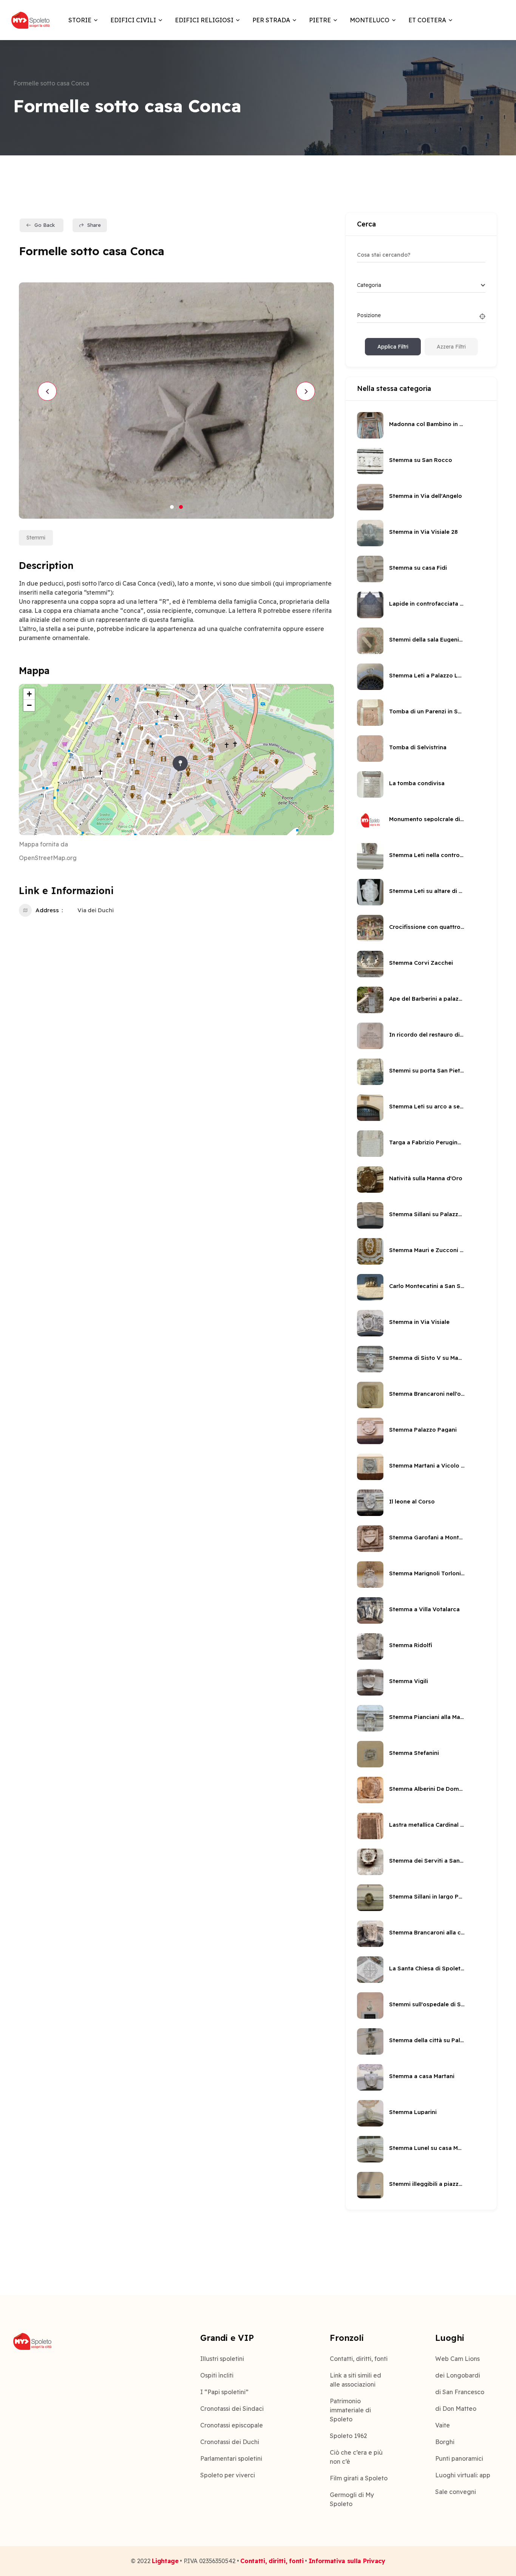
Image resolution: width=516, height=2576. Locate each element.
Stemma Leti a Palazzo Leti (427, 675)
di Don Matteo (456, 2409)
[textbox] (369, 285)
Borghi (445, 2442)
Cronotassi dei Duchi (230, 2442)
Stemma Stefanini (414, 1753)
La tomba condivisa (417, 783)
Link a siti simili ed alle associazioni (355, 2380)
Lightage (165, 2561)
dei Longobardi (458, 2375)
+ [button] (29, 694)
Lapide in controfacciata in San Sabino (427, 604)
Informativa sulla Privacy (347, 2561)
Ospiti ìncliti (217, 2375)
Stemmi (36, 538)
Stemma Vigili (409, 1681)
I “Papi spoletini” (224, 2392)
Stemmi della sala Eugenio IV (427, 639)
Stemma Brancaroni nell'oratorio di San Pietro (427, 1394)
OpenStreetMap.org (48, 858)
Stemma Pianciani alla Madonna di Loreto (427, 1717)
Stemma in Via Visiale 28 (423, 532)
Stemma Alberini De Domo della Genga (427, 1789)
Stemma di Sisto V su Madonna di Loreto (427, 1358)
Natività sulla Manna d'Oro (426, 1178)
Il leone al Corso (412, 1501)
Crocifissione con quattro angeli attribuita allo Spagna (427, 927)
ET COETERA (427, 20)
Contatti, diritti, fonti (359, 2359)
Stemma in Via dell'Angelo (426, 496)
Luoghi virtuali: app (463, 2475)
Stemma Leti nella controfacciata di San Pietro (427, 855)
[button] (172, 507)
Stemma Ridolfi (411, 1645)
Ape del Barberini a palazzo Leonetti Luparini (427, 999)
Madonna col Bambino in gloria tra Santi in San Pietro (427, 424)
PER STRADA (271, 20)
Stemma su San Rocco (421, 460)
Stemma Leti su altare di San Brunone (427, 891)
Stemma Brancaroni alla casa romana (427, 1932)
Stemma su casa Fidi (418, 568)
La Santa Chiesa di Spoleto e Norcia (427, 1968)
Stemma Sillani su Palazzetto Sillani (427, 1214)
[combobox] (421, 285)
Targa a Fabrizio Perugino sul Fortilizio (427, 1142)
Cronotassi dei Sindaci (232, 2409)
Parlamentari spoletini (231, 2458)
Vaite (443, 2425)
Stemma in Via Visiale (419, 1322)
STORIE (80, 20)
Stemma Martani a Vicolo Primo (427, 1465)
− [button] (29, 705)
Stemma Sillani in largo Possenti (427, 1896)
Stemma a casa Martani (422, 2076)
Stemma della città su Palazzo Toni (427, 2040)
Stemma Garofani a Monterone (427, 1537)
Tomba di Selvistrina (418, 747)
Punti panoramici (459, 2458)
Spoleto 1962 (348, 2436)
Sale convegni (456, 2492)
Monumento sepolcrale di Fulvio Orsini (427, 819)
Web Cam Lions (457, 2359)
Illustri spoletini (222, 2359)
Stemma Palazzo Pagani (423, 1430)
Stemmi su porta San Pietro (427, 1070)
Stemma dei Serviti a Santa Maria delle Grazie (427, 1861)
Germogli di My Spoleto (352, 2499)
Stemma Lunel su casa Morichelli (427, 2148)
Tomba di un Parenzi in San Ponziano (427, 711)
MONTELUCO (370, 20)
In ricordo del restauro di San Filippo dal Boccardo (427, 1035)
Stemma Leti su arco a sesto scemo (427, 1106)
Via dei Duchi (96, 910)
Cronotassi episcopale (232, 2425)
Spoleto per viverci (228, 2475)
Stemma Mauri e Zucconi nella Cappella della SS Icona (427, 1250)
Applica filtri (393, 347)
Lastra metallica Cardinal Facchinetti (427, 1825)
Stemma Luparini (413, 2112)
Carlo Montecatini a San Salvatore (427, 1286)
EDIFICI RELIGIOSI (204, 20)
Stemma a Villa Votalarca (424, 1609)
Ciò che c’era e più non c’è (356, 2457)
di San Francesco (460, 2392)
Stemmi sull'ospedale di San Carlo (427, 2004)
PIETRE (320, 20)
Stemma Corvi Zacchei (421, 963)
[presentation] (47, 391)
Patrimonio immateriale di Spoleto (350, 2410)
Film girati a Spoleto (359, 2478)
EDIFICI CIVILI (133, 20)
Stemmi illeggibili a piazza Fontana (427, 2184)
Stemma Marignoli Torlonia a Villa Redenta (427, 1573)
